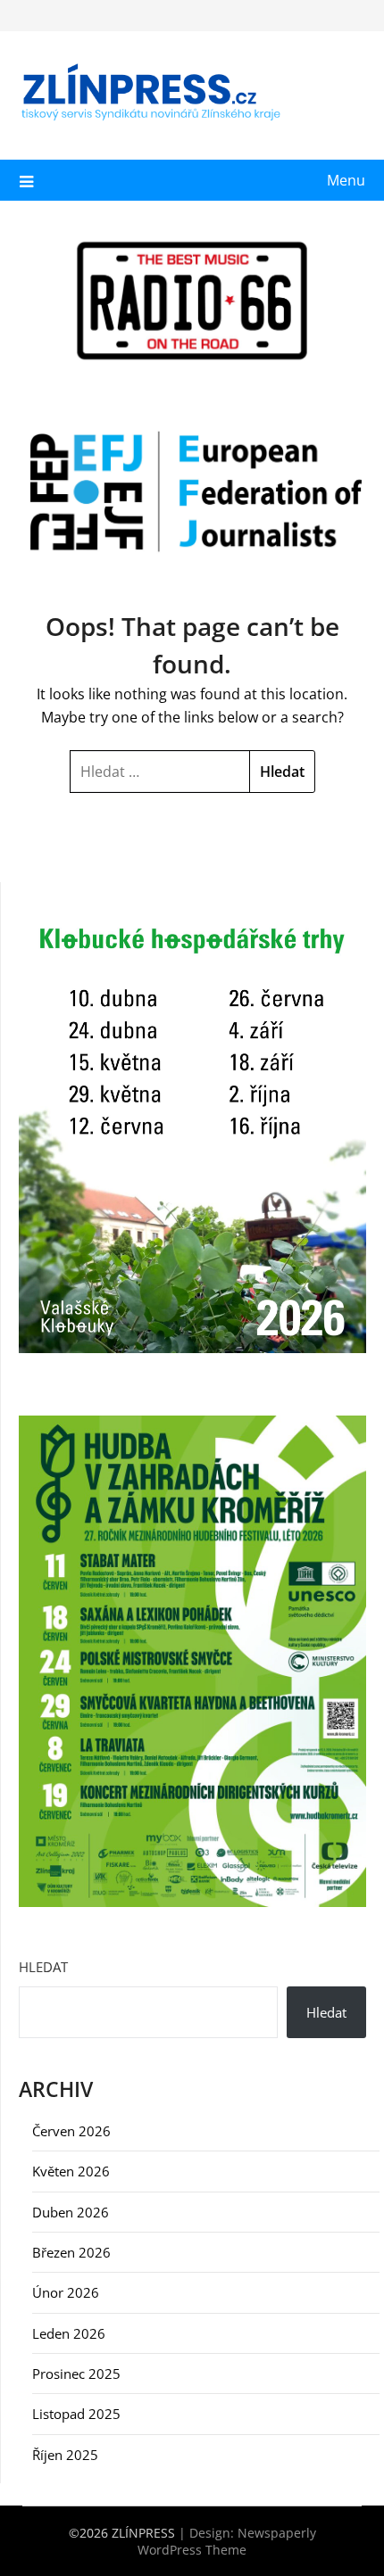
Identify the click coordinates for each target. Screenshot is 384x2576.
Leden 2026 (69, 2333)
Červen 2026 (71, 2131)
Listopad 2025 (76, 2414)
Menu (346, 180)
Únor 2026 (66, 2292)
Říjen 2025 (65, 2455)
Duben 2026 (71, 2212)
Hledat (43, 1967)
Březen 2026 (71, 2252)
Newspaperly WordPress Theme (227, 2541)
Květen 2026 (71, 2171)
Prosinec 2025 (76, 2374)
